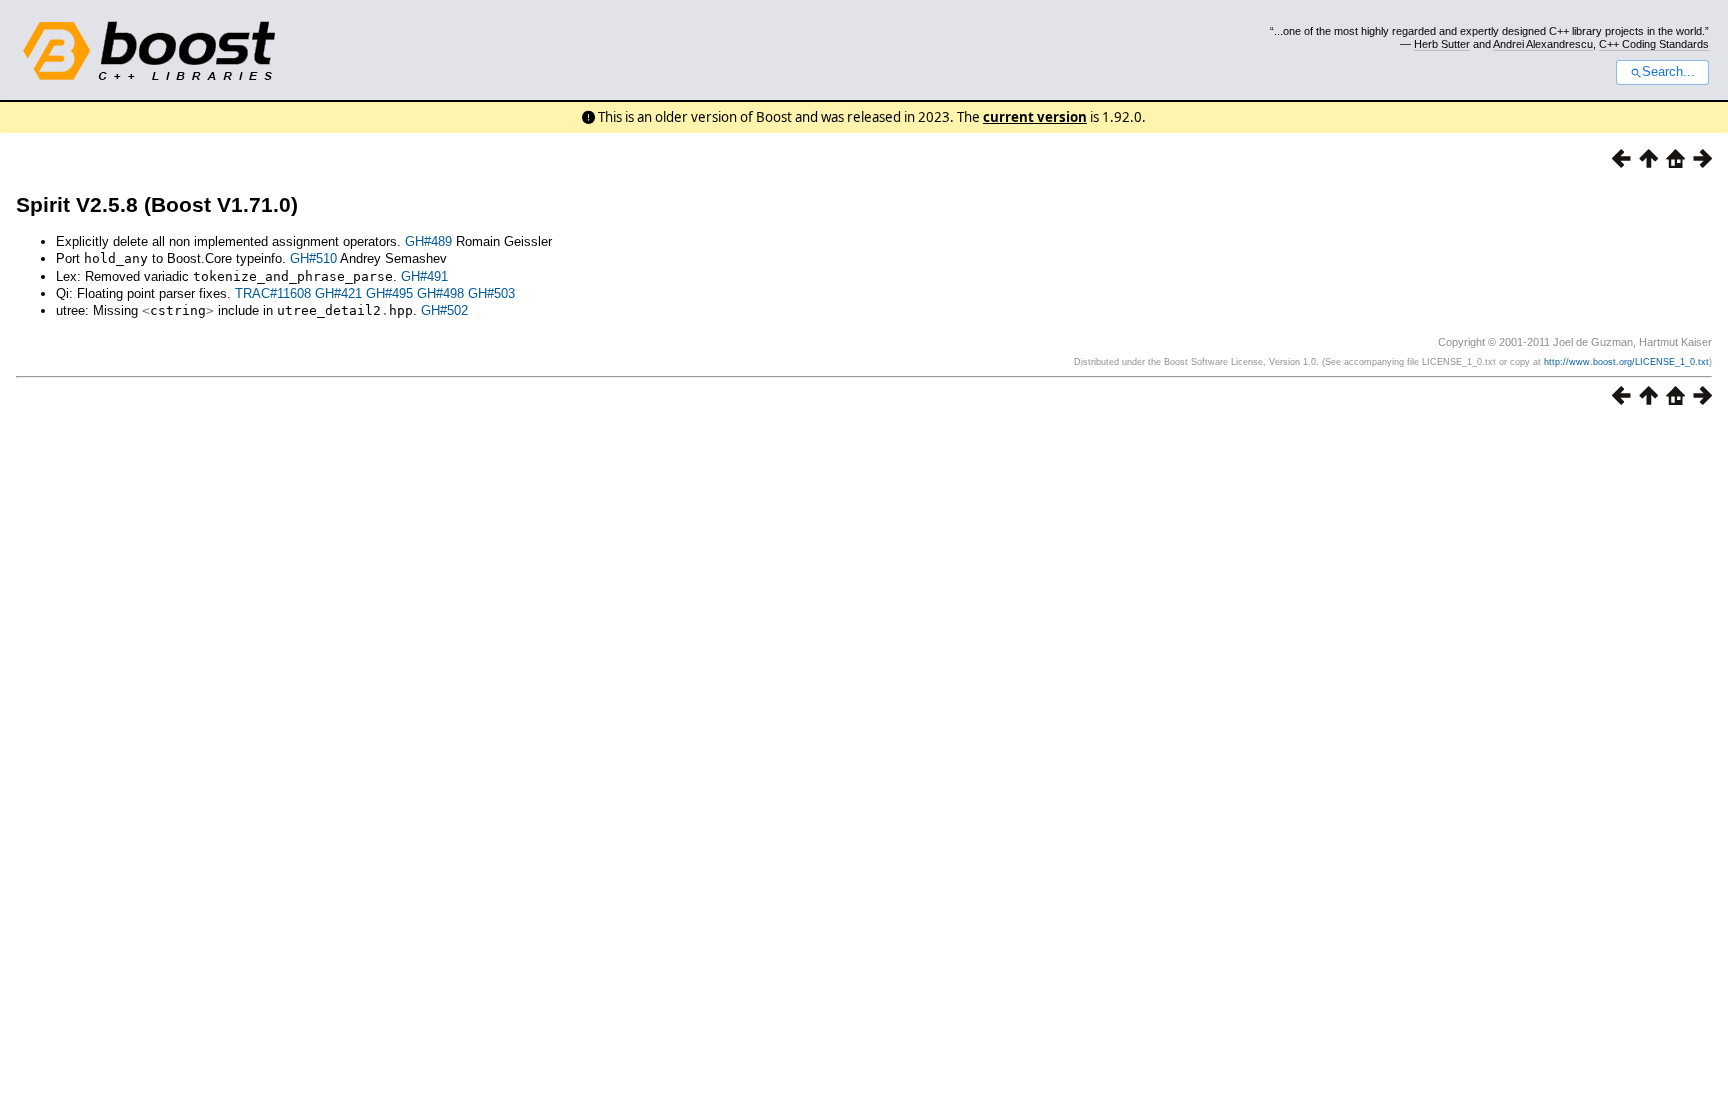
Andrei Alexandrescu (1543, 44)
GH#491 (424, 276)
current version (1035, 117)
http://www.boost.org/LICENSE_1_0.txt (1626, 362)
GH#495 (389, 293)
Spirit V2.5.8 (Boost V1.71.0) (157, 204)
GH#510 (313, 258)
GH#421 (338, 293)
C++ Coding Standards (1654, 44)
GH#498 (440, 293)
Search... (1668, 72)
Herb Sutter (1442, 44)
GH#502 (444, 310)
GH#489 (428, 241)
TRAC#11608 (273, 293)
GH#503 (491, 293)
